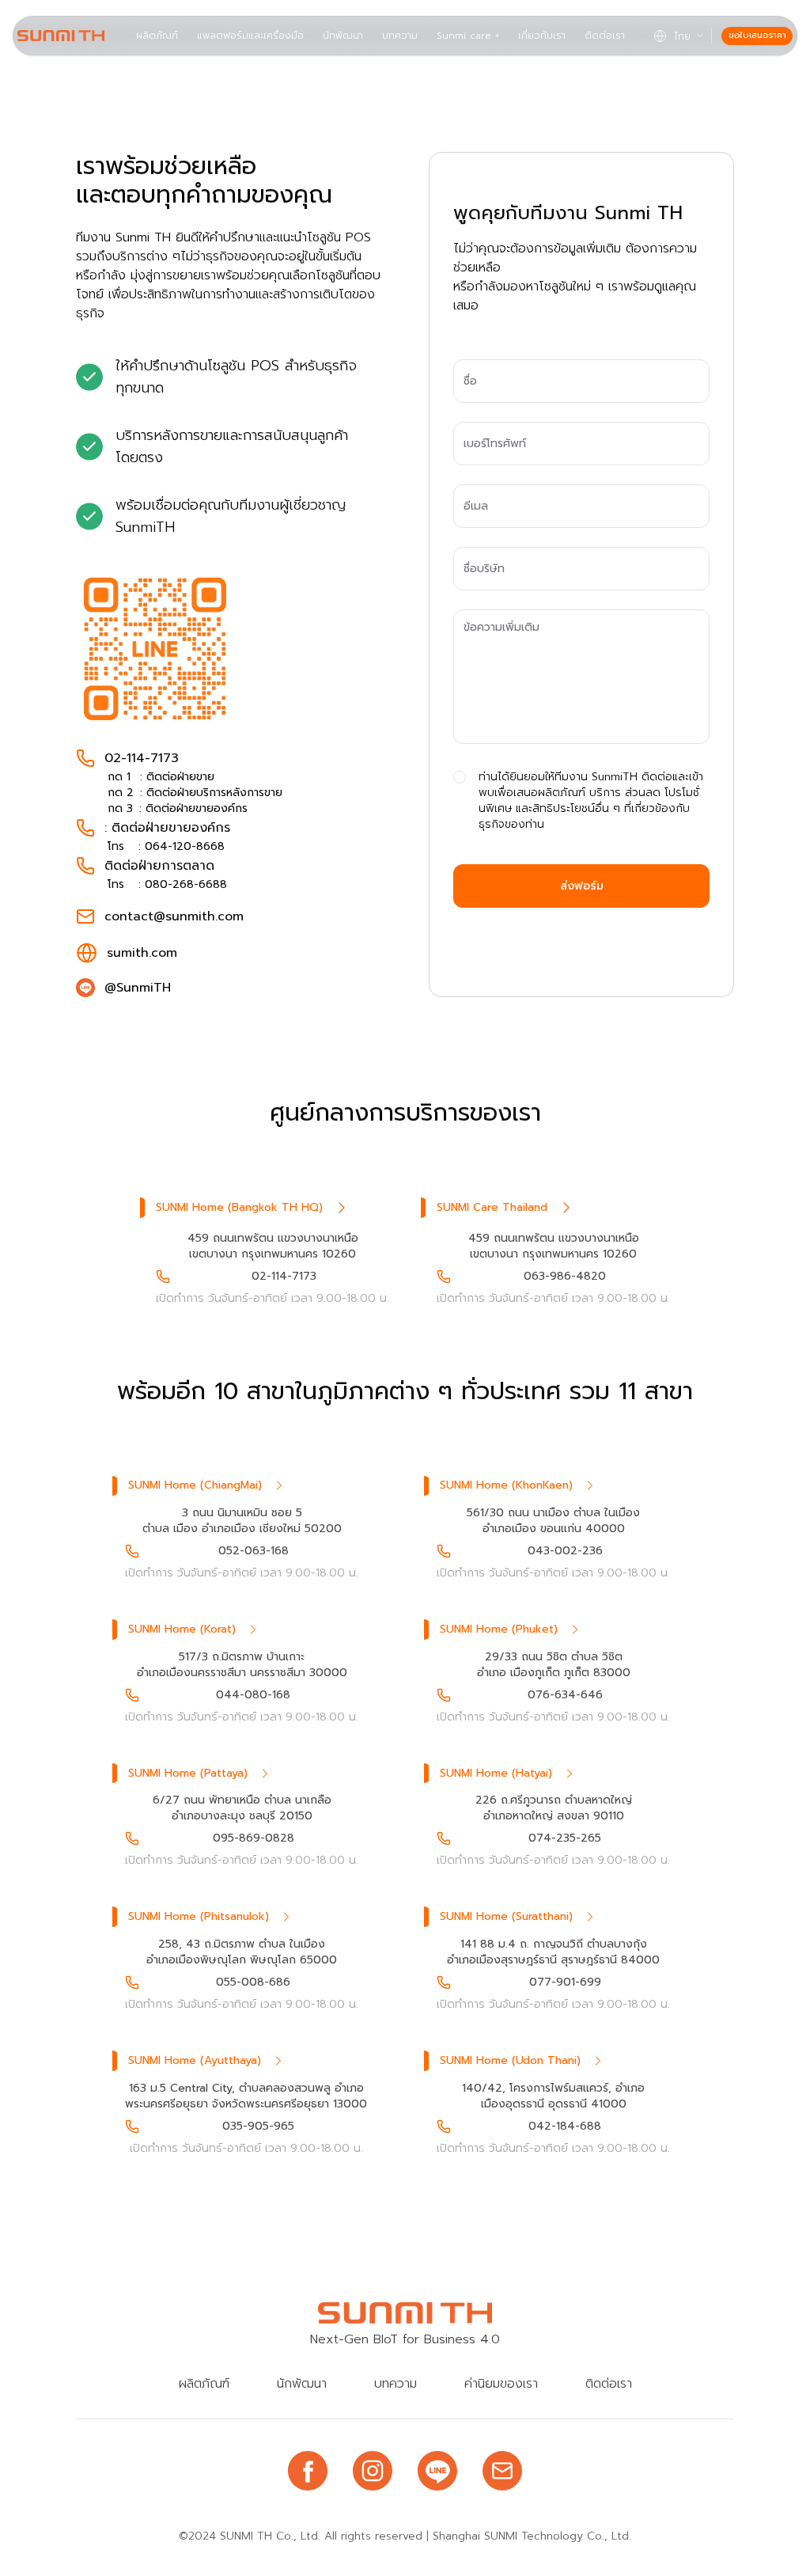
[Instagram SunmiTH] (373, 2471)
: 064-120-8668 (182, 846)
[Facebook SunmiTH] (308, 2471)
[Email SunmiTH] (502, 2471)
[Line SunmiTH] (437, 2471)
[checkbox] (460, 777)
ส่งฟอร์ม (582, 886)
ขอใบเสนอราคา (757, 35)
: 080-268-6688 (183, 884)
